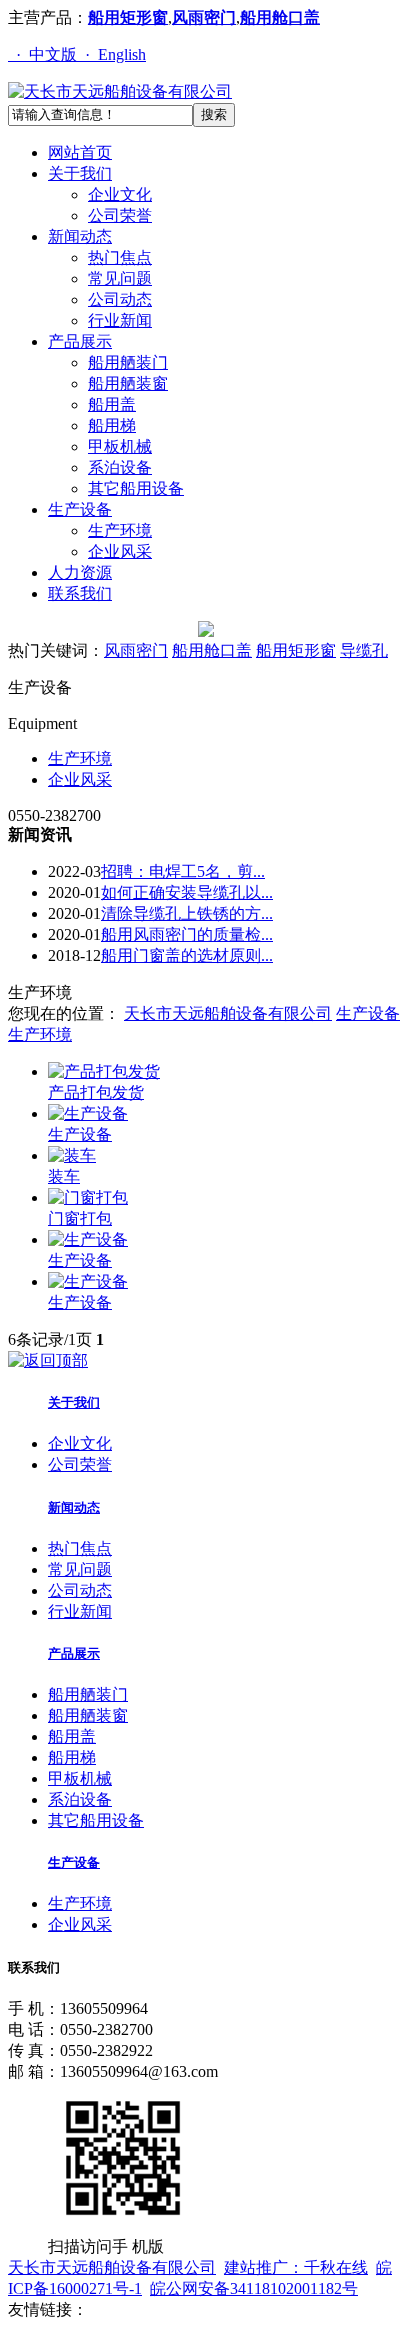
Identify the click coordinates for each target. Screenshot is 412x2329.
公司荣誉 (120, 215)
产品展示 (80, 341)
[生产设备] (88, 1113)
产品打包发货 (96, 1092)
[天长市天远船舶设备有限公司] (120, 91)
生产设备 (80, 509)
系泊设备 (120, 467)
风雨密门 (204, 17)
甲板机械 (120, 446)
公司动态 (120, 299)
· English (111, 54)
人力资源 (80, 572)
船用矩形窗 (128, 17)
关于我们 (80, 173)
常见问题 (120, 278)
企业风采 (120, 551)
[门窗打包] (88, 1197)
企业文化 (120, 194)
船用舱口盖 (280, 17)
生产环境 (120, 530)
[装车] (72, 1155)
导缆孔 (364, 650)
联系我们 (80, 593)
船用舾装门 (128, 362)
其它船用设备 (136, 488)
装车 (64, 1176)
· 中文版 (42, 54)
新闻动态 (80, 236)
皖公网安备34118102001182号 (254, 2288)
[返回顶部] (48, 1360)
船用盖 (112, 404)
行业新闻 (120, 320)
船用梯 (112, 425)
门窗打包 (80, 1218)
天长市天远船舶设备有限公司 (228, 1013)
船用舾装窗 (128, 383)
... (183, 871)
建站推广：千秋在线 (296, 2267)
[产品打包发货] (104, 1071)
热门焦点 (120, 257)
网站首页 (80, 152)
